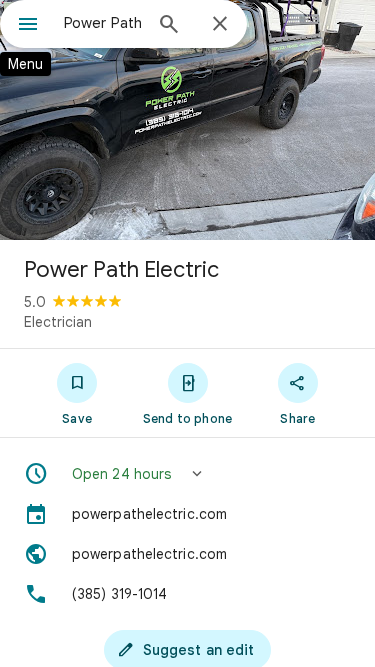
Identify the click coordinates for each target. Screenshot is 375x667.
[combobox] (102, 23)
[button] (187, 474)
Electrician (58, 322)
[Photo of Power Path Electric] (187, 120)
